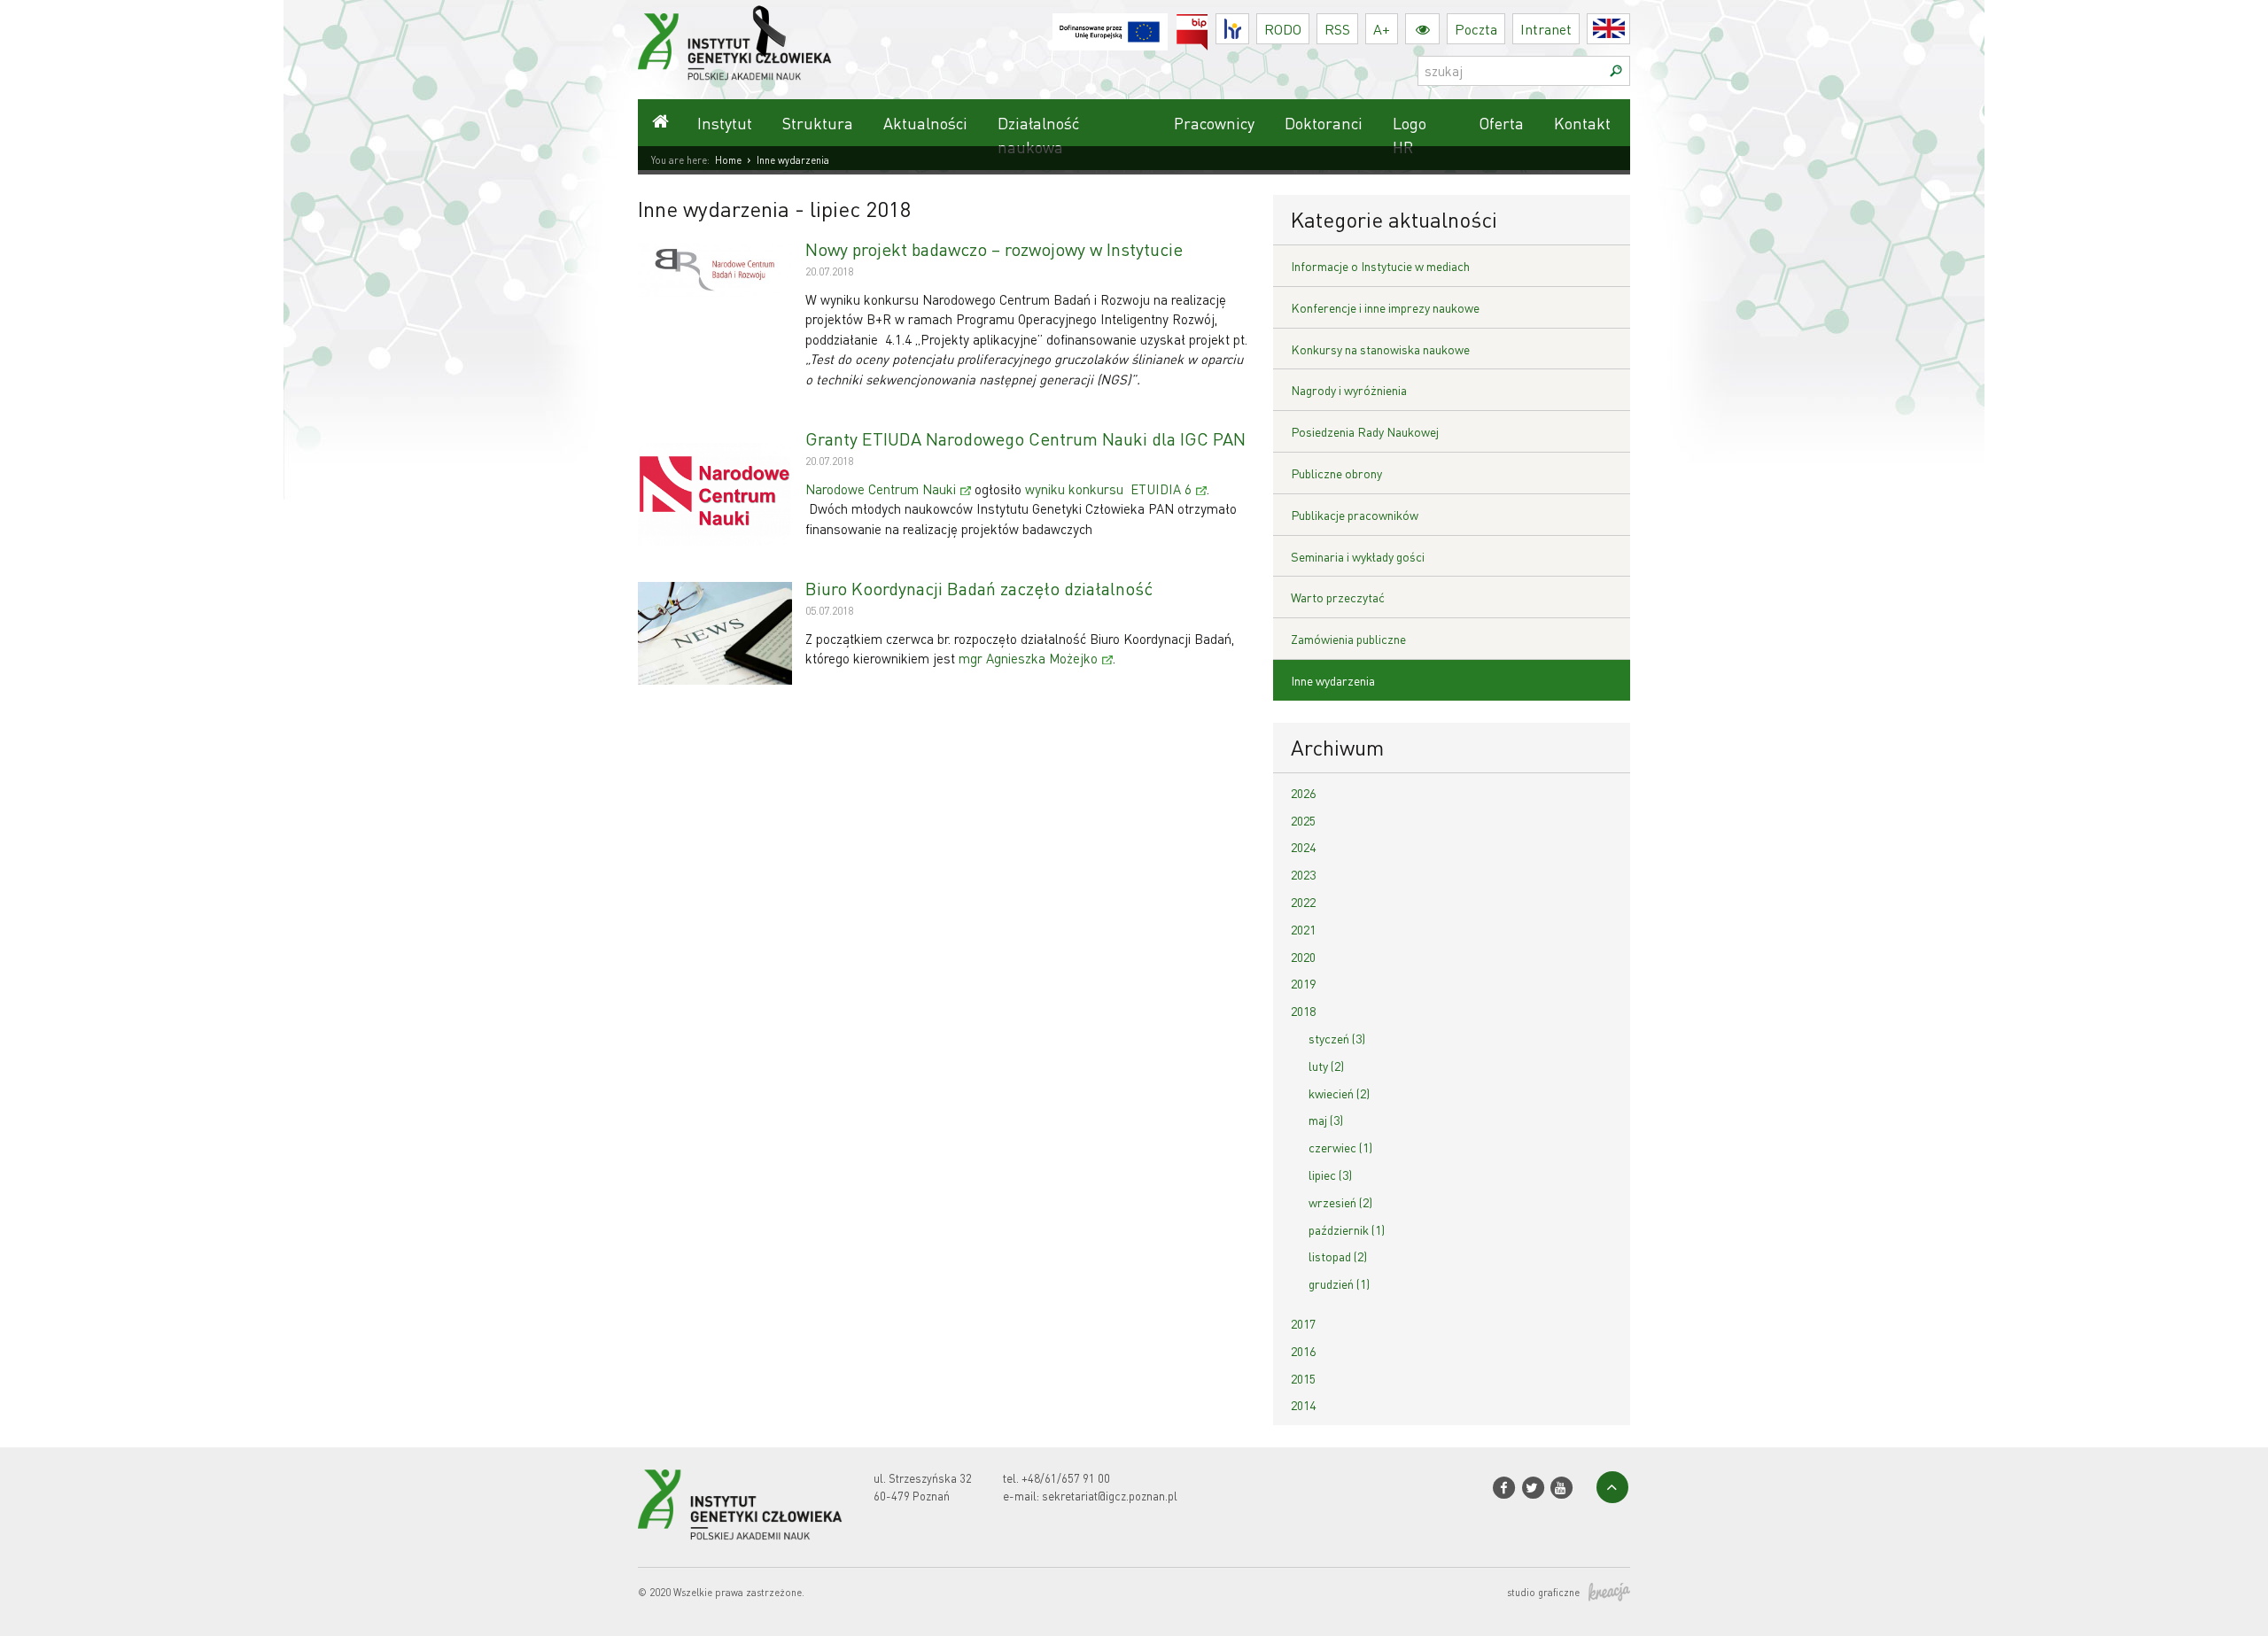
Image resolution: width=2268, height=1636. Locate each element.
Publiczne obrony (1336, 473)
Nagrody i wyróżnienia (1349, 390)
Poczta (1476, 29)
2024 (1303, 847)
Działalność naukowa (1038, 135)
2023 (1303, 874)
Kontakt (1582, 123)
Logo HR (1410, 135)
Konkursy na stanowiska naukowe (1380, 349)
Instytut (725, 123)
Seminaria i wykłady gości (1358, 556)
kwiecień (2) (1339, 1093)
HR (1249, 24)
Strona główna (660, 123)
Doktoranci (1324, 123)
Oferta (1501, 123)
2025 (1303, 820)
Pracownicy (1214, 123)
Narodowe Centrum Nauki (881, 489)
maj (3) (1326, 1120)
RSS (1337, 29)
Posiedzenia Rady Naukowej (1365, 431)
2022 (1303, 902)
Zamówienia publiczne (1348, 639)
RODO (1283, 29)
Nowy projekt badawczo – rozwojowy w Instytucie (994, 249)
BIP (1208, 24)
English (1630, 29)
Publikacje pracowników (1355, 515)
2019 (1303, 983)
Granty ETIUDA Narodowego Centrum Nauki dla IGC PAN (1025, 438)
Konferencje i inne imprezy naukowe (1385, 307)
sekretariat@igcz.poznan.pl (1110, 1496)
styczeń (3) (1337, 1038)
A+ (1382, 29)
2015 (1303, 1378)
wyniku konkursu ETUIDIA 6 (1108, 489)
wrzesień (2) (1340, 1202)
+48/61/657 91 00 (1066, 1478)
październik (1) (1347, 1229)
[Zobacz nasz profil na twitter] (1532, 1488)
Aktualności (925, 123)
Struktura (818, 123)
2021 (1303, 929)
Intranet (1546, 29)
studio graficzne (1543, 1593)
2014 (1303, 1405)
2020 (1303, 957)
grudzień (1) (1339, 1283)
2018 (1303, 1011)
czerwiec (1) (1340, 1147)
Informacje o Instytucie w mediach (1380, 266)
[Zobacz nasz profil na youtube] (1561, 1488)
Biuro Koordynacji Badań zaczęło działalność (979, 588)
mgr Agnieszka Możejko (1028, 658)
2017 (1303, 1323)
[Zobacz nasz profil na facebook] (1504, 1488)
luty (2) (1326, 1066)
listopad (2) (1338, 1256)
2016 (1303, 1351)
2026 (1303, 793)
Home (728, 160)
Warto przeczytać (1338, 597)
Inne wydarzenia (1333, 680)
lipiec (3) (1330, 1175)
